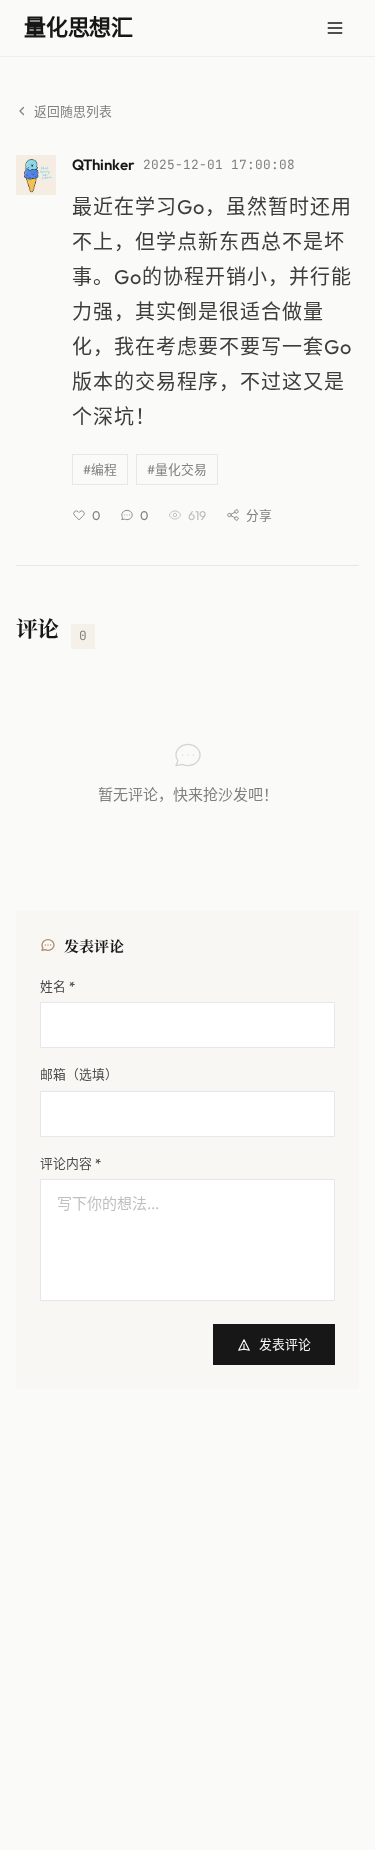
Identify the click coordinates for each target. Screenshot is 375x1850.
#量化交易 (177, 469)
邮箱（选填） (79, 1074)
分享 (259, 515)
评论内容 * (70, 1163)
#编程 (100, 469)
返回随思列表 (73, 111)
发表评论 (285, 1344)
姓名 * (57, 986)
